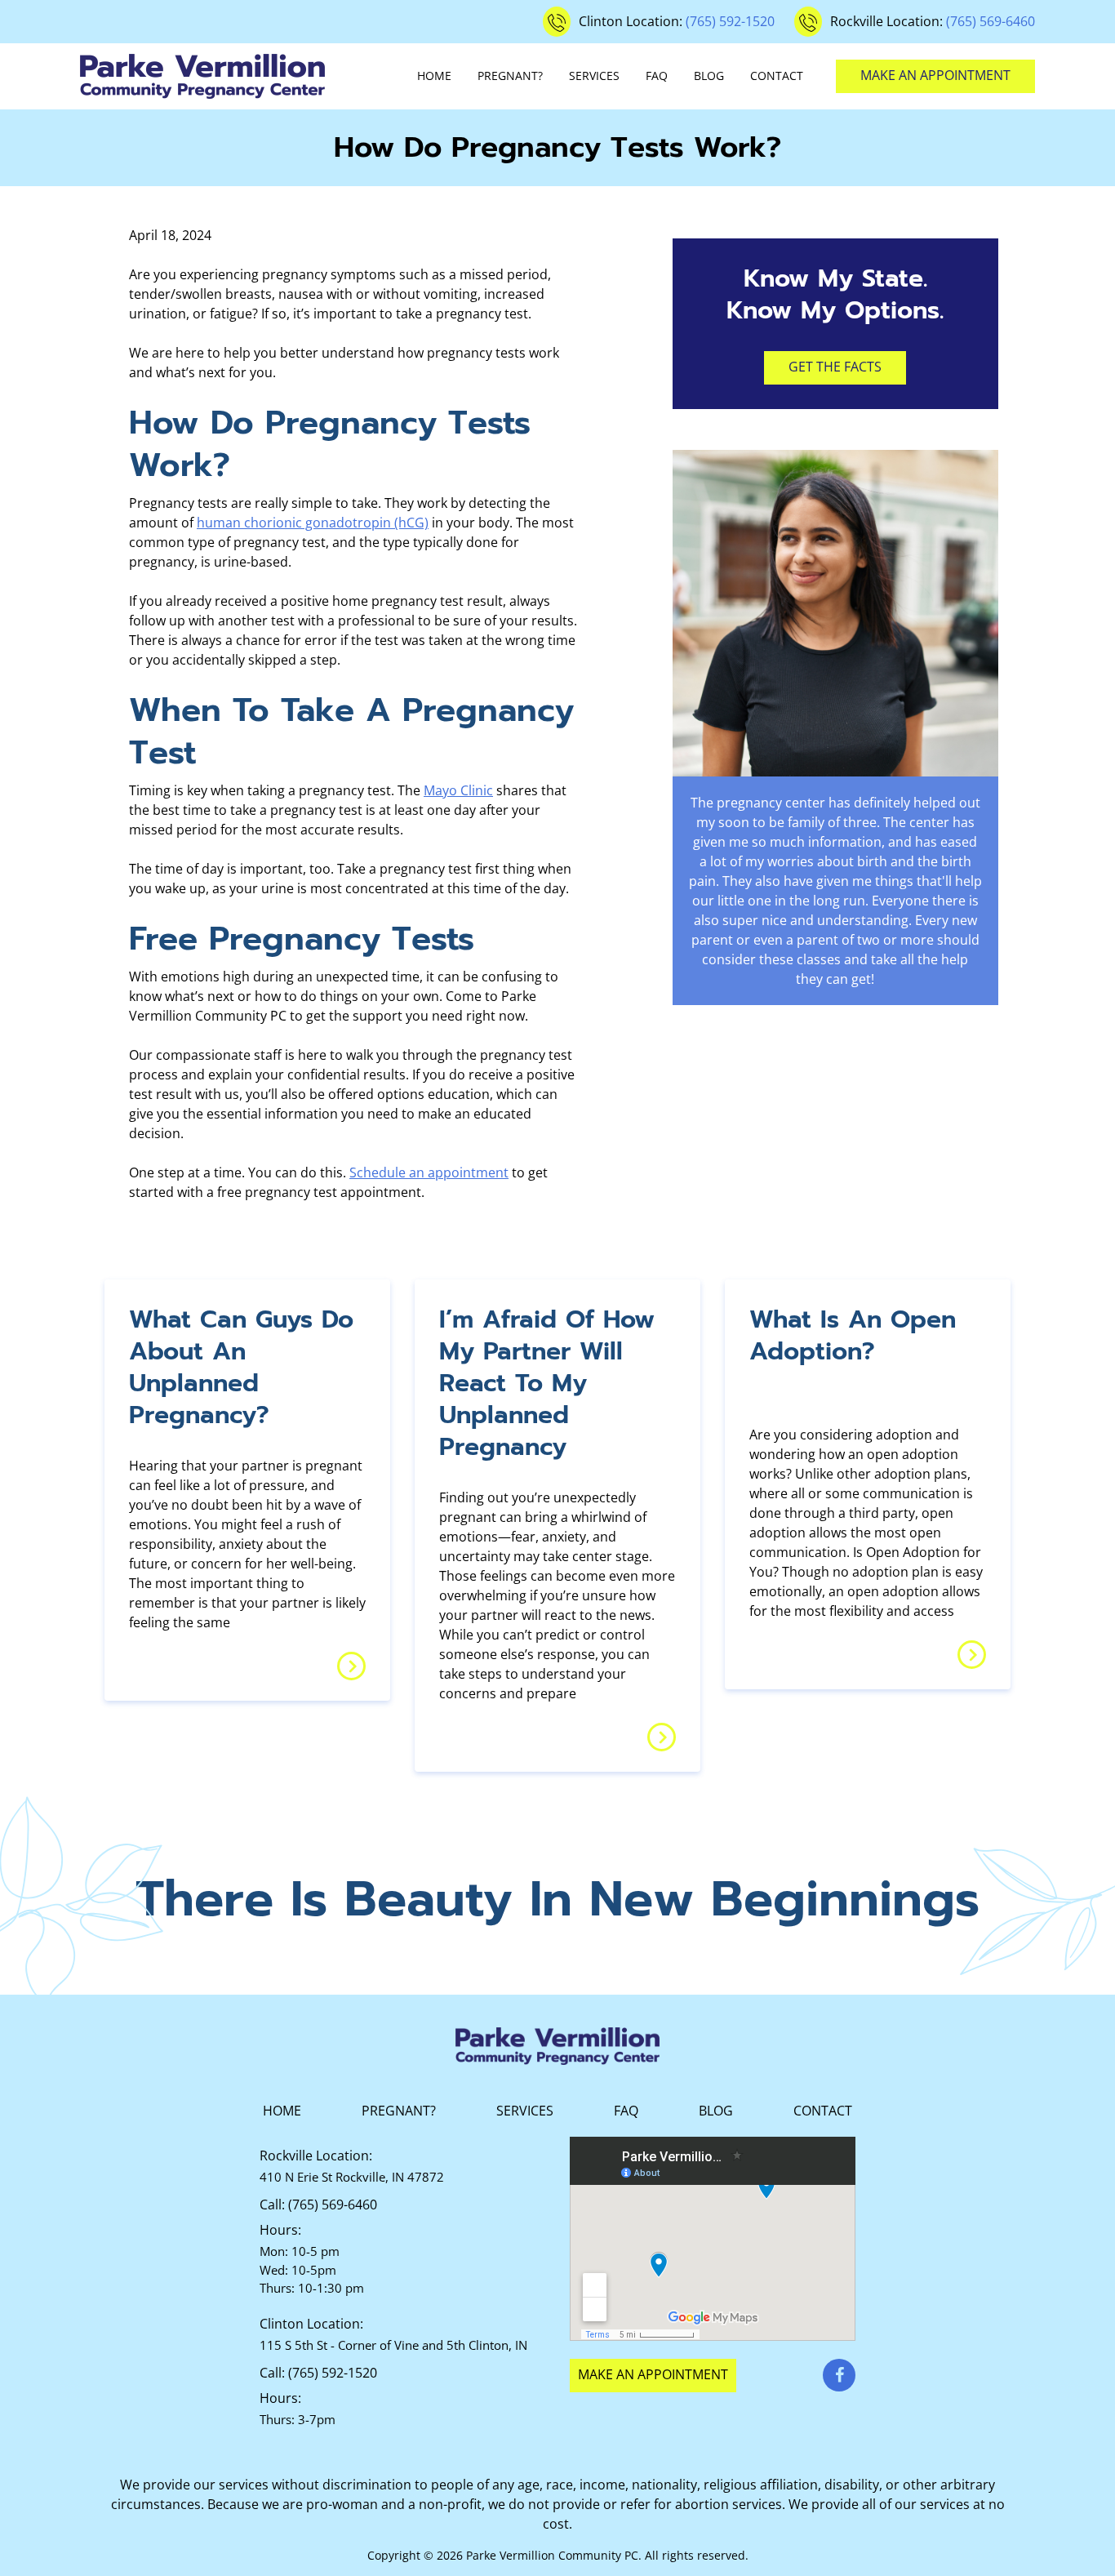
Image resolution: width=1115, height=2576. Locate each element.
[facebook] (839, 2375)
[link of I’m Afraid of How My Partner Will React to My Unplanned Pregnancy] (662, 1737)
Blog (709, 76)
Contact (777, 76)
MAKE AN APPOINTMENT (935, 75)
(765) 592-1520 (730, 21)
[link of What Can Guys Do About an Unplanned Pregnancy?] (351, 1666)
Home (434, 76)
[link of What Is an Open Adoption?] (972, 1655)
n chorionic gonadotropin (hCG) (331, 523)
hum (211, 523)
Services (594, 76)
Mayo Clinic (458, 790)
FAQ (657, 76)
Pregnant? (510, 76)
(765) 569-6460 (991, 21)
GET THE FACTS (835, 367)
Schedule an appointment (429, 1172)
